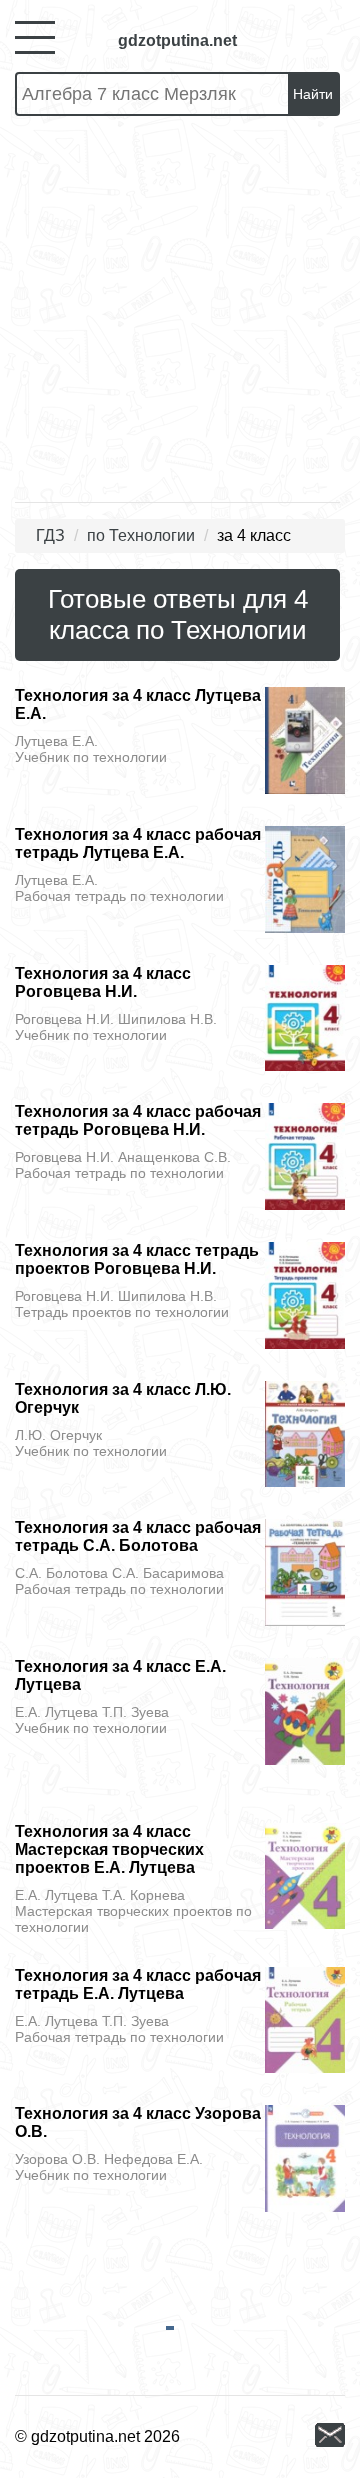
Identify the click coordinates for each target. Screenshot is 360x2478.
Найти (313, 94)
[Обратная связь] (330, 2436)
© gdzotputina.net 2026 (97, 2436)
